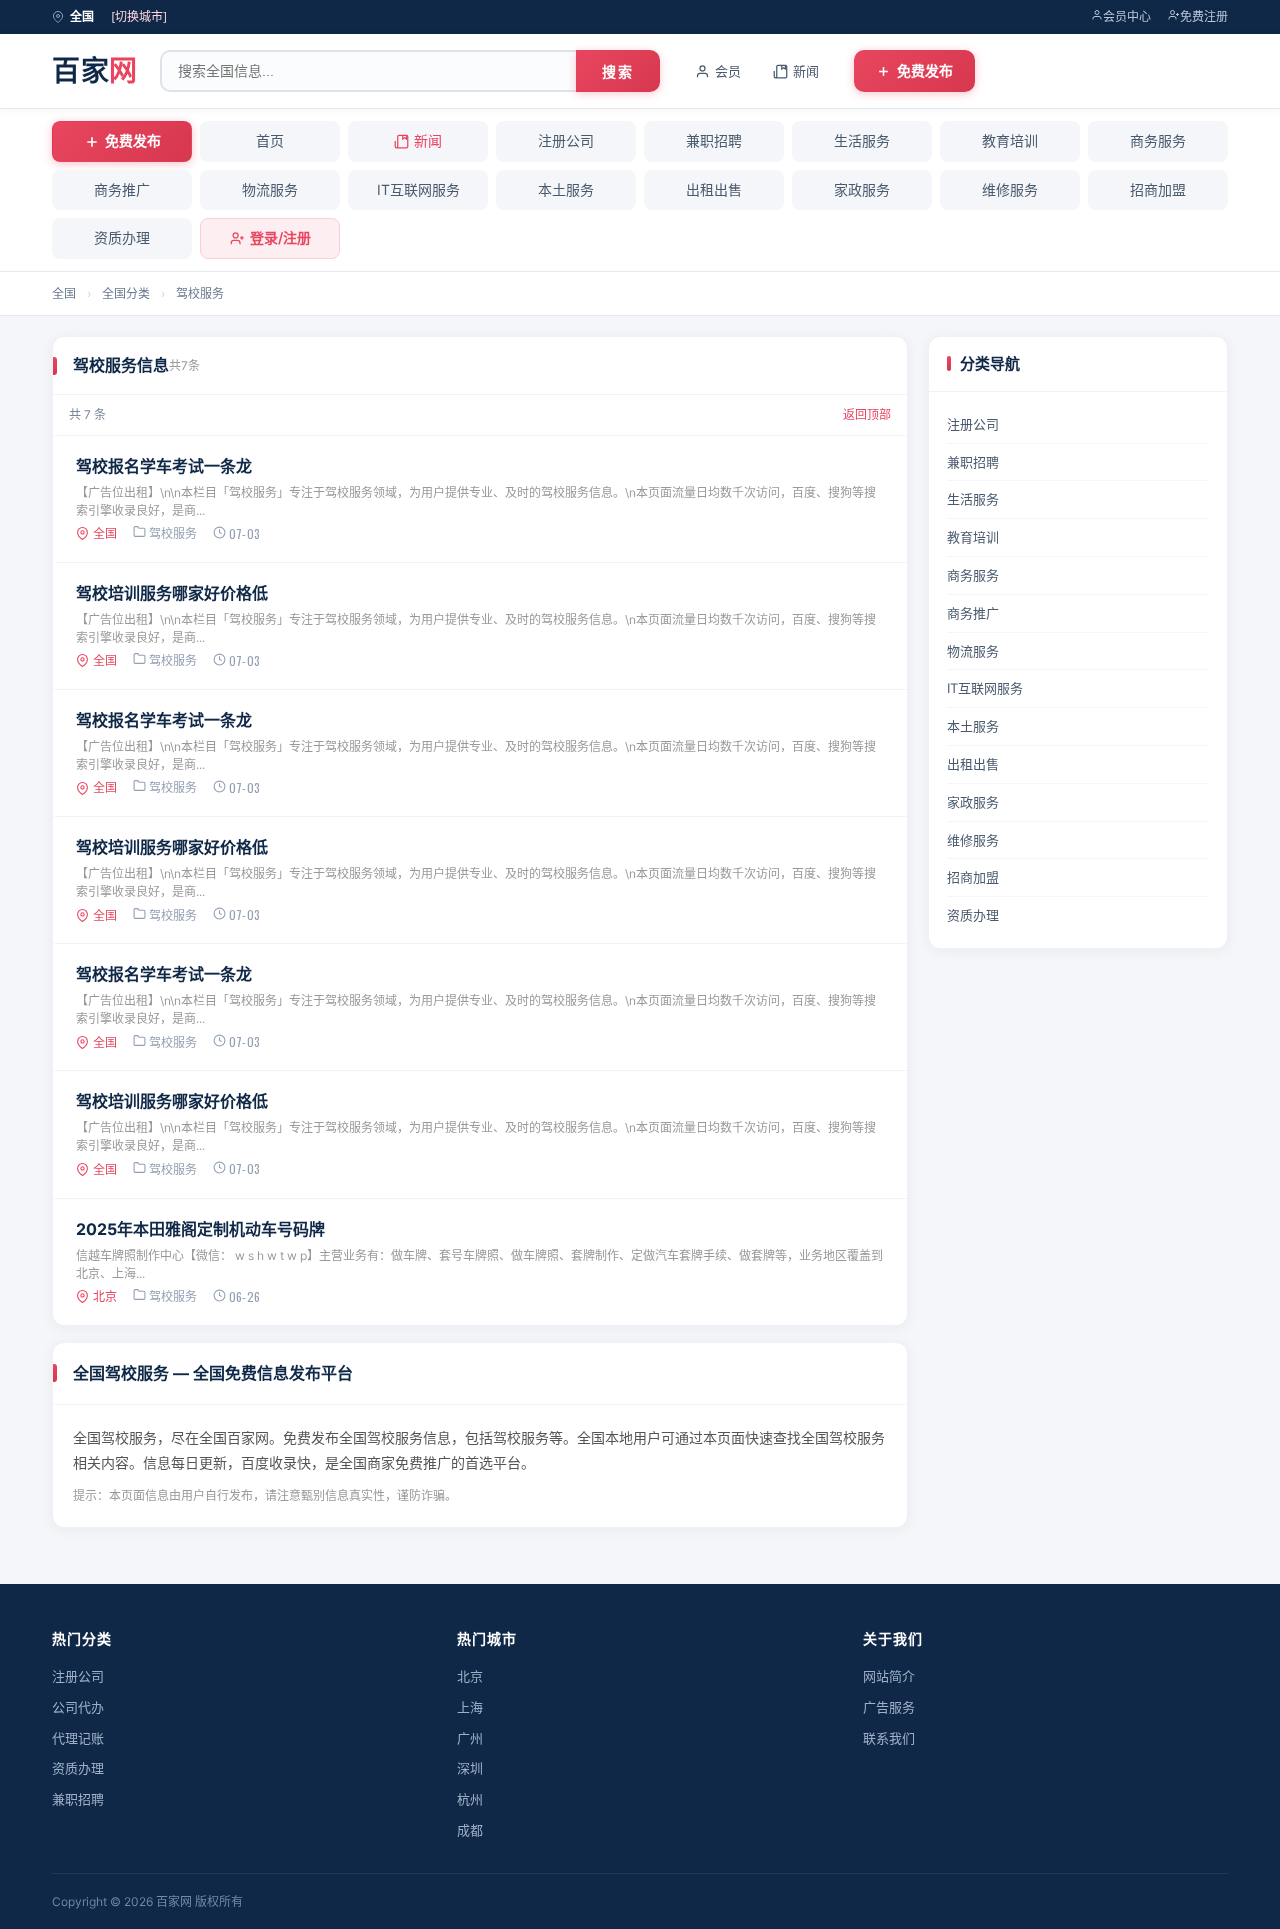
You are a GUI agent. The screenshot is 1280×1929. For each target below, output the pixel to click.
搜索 (618, 72)
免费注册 (1204, 16)
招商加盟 (1158, 189)
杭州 (470, 1799)
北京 (470, 1676)
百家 (95, 71)
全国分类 (126, 293)
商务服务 (1158, 140)
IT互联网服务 (418, 189)
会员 (728, 71)
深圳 (470, 1768)
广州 (470, 1738)
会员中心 (1127, 16)
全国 (64, 293)
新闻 (806, 71)
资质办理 (122, 237)
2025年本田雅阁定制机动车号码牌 (200, 1229)
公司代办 (78, 1707)
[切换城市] (139, 16)
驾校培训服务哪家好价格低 (172, 593)
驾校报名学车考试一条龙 (164, 466)
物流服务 (270, 189)
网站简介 (889, 1676)
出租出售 (714, 189)
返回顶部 (867, 414)
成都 (470, 1830)
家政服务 (862, 189)
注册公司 (566, 140)
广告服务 (889, 1707)
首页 (270, 140)
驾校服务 (200, 293)
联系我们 (889, 1738)
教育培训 (1010, 140)
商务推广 (122, 189)
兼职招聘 (714, 140)
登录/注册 (280, 237)
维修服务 (1010, 189)
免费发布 (925, 70)
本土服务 (566, 189)
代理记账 (78, 1738)
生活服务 (862, 140)
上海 (470, 1707)
